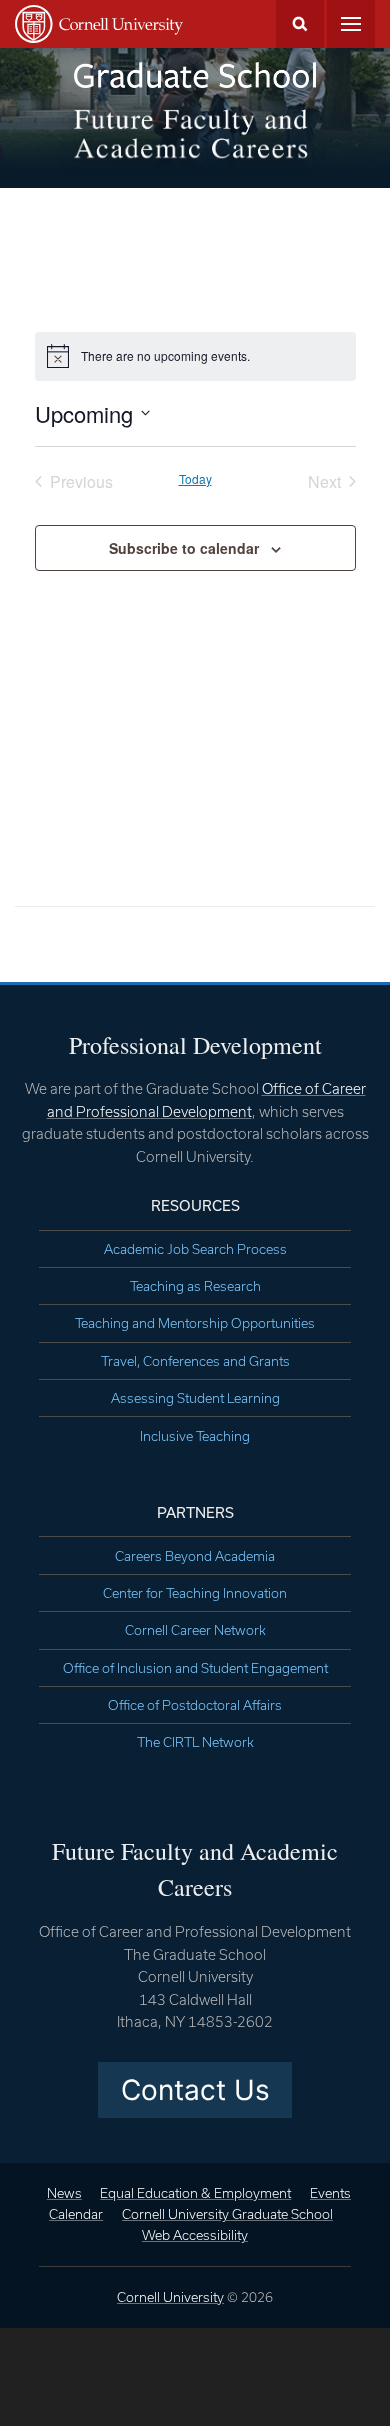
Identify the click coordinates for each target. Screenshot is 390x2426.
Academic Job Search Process (195, 1249)
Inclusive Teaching (195, 1436)
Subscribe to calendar (184, 548)
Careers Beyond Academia (195, 1556)
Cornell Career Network (195, 1630)
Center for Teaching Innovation (195, 1593)
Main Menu (351, 24)
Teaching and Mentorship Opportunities (195, 1323)
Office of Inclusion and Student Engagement (195, 1668)
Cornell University (170, 2297)
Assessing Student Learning (195, 1398)
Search (300, 24)
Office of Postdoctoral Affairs (195, 1705)
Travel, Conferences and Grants (195, 1361)
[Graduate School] (195, 75)
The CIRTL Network (195, 1742)
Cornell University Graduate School (227, 2214)
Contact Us (195, 2090)
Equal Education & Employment (195, 2193)
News (64, 2193)
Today (195, 479)
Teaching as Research (195, 1286)
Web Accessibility (195, 2235)
